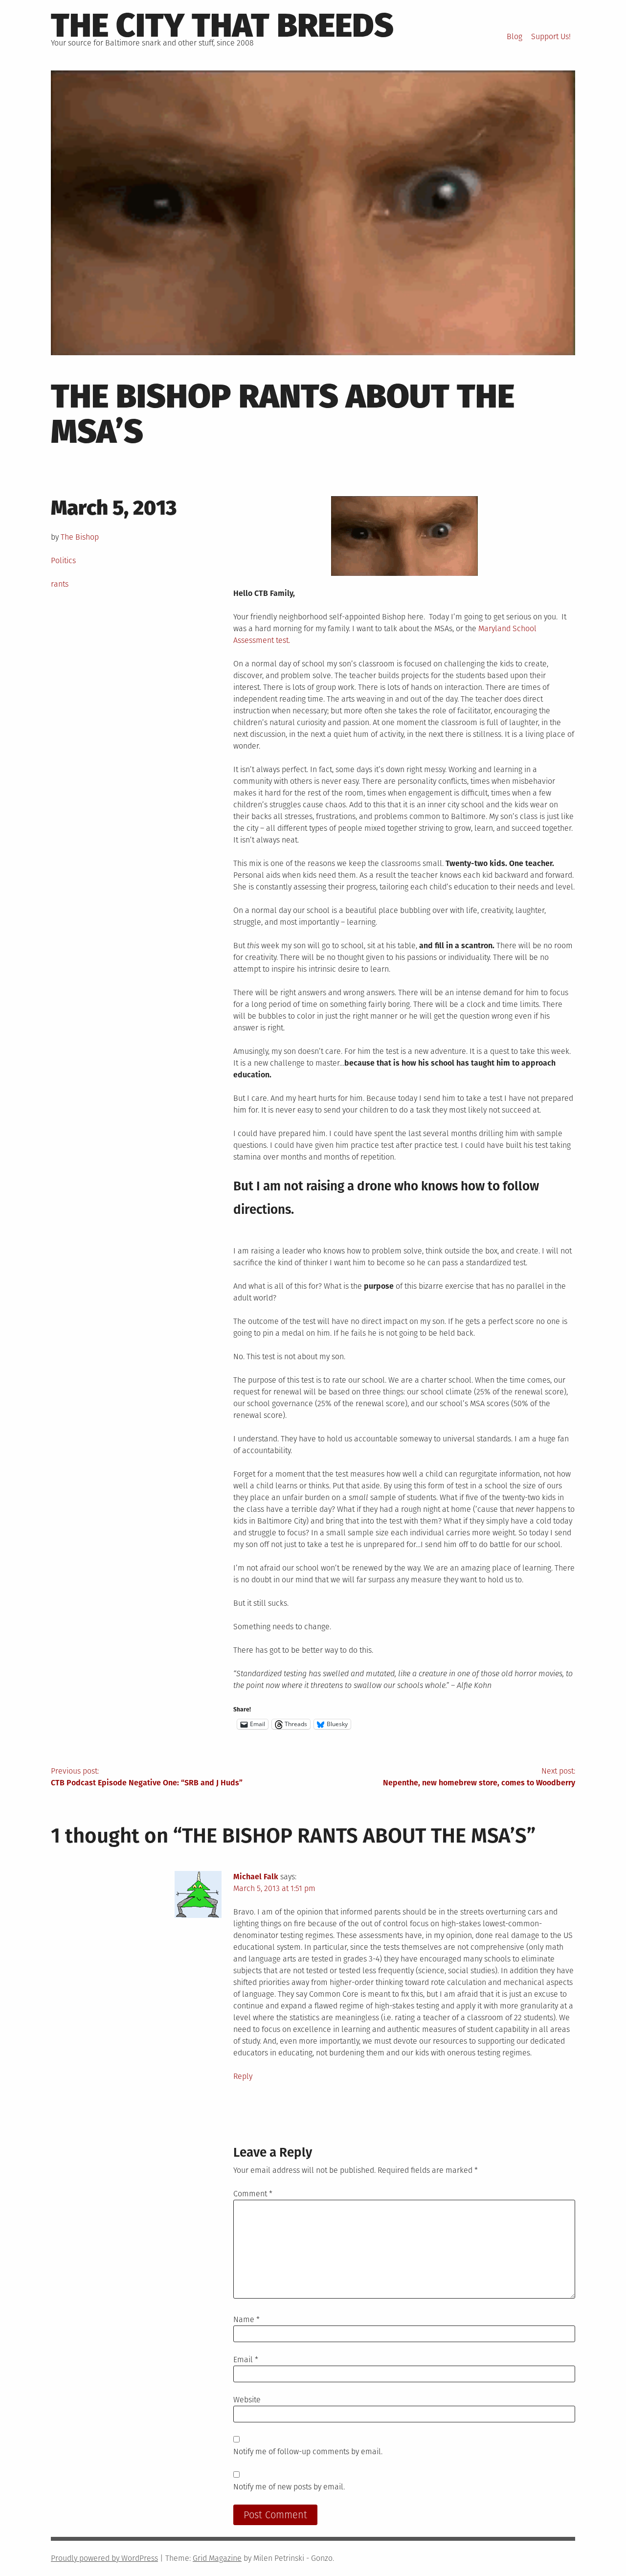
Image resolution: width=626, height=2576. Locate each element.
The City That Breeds (222, 25)
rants (60, 584)
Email (246, 2359)
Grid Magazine (217, 2558)
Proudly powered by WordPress (104, 2558)
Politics (63, 560)
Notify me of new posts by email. (289, 2487)
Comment (253, 2194)
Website (247, 2400)
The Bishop (80, 537)
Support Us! (551, 36)
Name (246, 2319)
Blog (514, 36)
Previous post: (147, 1777)
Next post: (479, 1777)
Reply (243, 2076)
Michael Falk (256, 1877)
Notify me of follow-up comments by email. (308, 2451)
